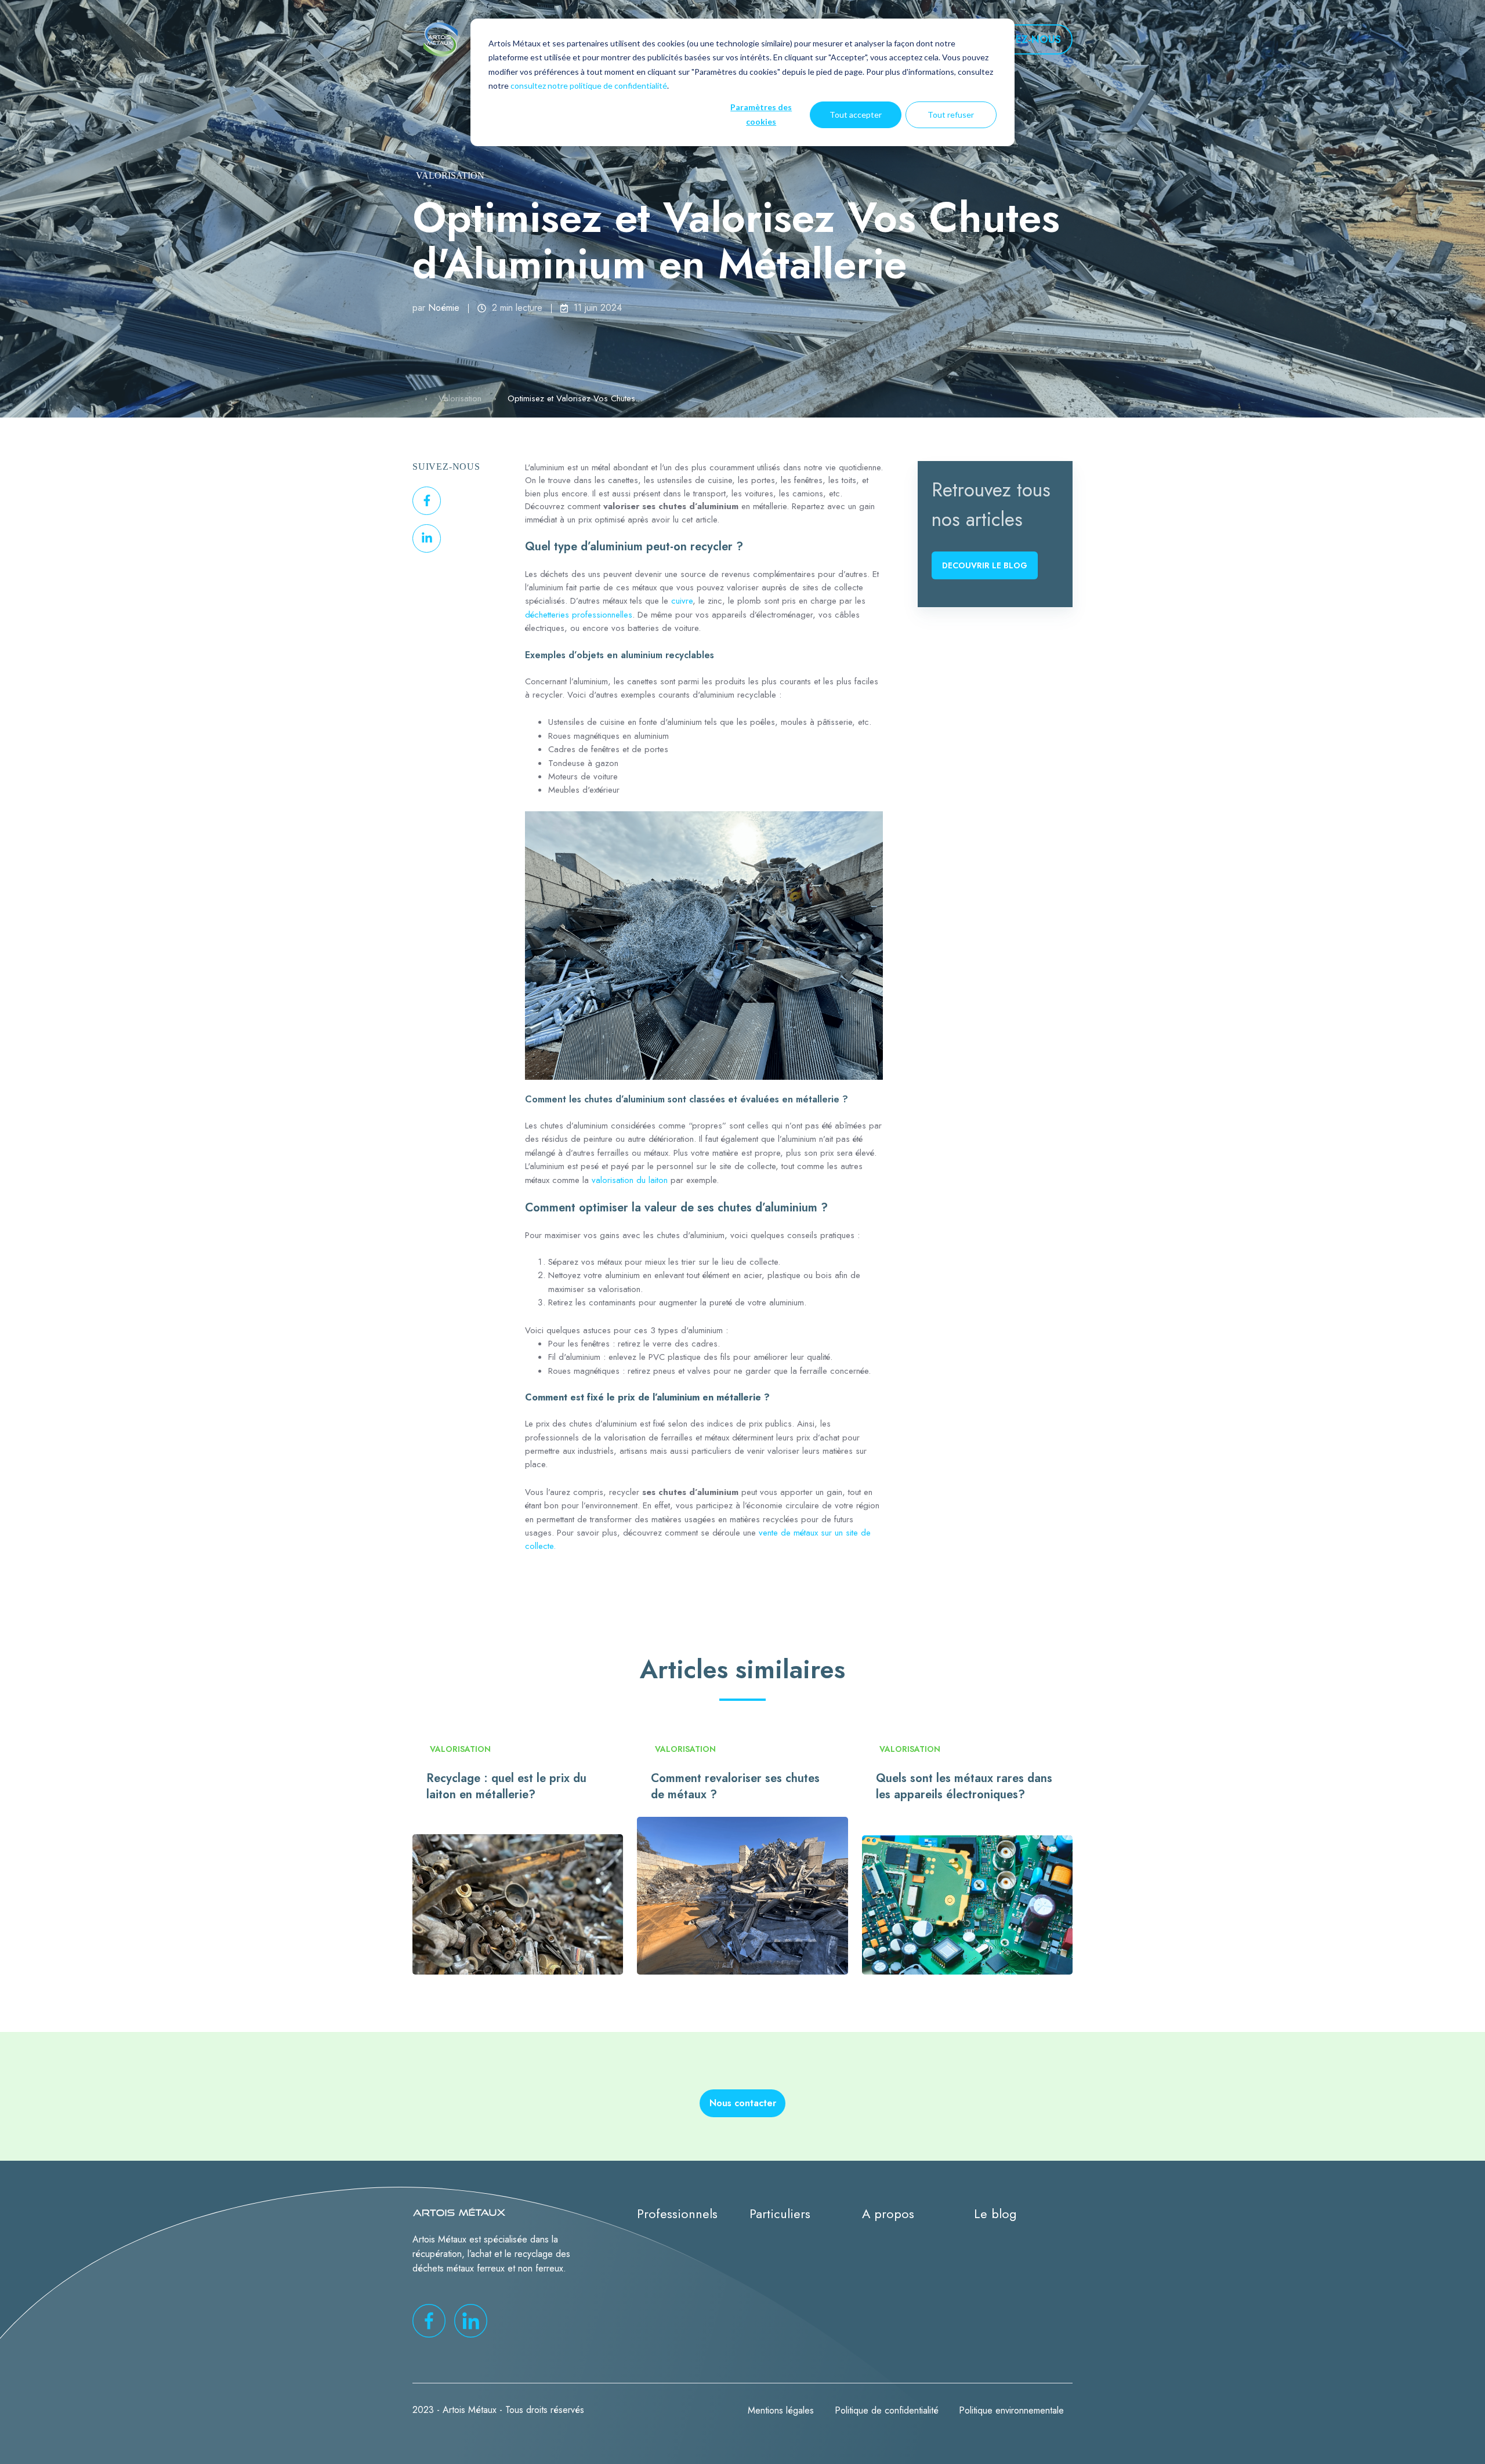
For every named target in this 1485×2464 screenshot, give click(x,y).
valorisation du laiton (630, 1180)
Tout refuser (951, 115)
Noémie (444, 308)
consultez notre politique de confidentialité (589, 86)
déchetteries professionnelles (579, 615)
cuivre (682, 601)
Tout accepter (856, 115)
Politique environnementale (1011, 2410)
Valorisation (450, 175)
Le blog (995, 2214)
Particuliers (780, 2214)
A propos (888, 2214)
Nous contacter (743, 2103)
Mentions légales (781, 2410)
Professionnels (677, 2214)
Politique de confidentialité (887, 2410)
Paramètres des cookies (761, 114)
